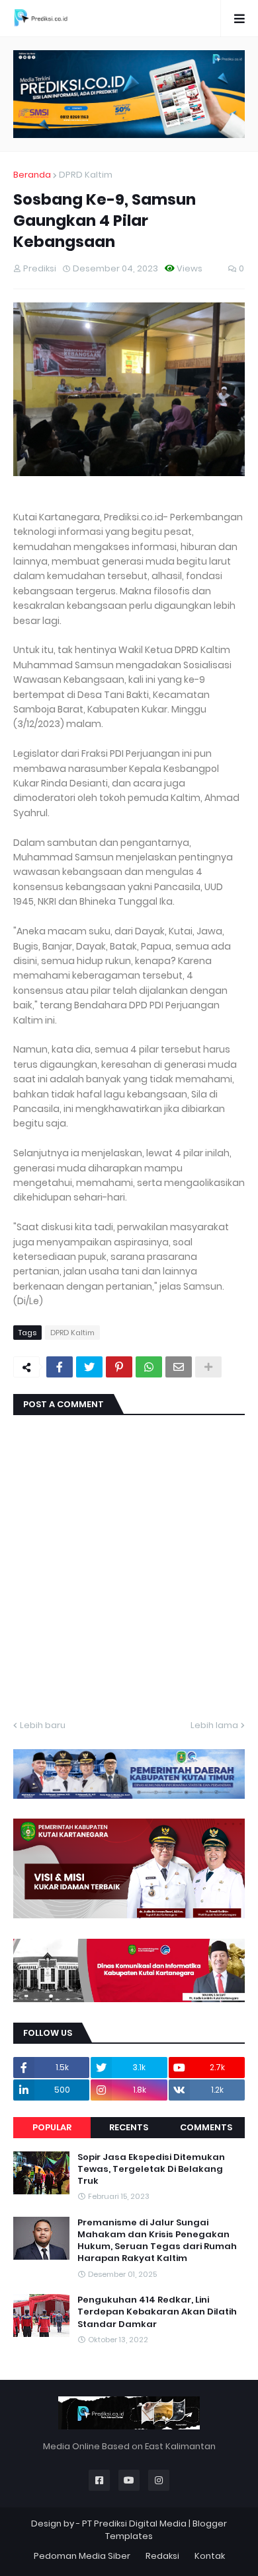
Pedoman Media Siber (82, 2556)
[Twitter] (89, 1367)
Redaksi (162, 2556)
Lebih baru (43, 1725)
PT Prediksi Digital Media (134, 2524)
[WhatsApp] (149, 1367)
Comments (206, 2127)
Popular (52, 2127)
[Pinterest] (119, 1367)
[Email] (179, 1367)
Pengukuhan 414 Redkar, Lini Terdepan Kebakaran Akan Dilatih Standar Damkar (157, 2312)
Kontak (210, 2556)
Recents (129, 2127)
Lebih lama (214, 1725)
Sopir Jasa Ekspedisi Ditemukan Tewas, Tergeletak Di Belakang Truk (151, 2169)
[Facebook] (60, 1367)
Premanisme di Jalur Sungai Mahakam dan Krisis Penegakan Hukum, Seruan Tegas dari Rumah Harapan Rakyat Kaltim (157, 2241)
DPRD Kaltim (86, 175)
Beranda (32, 175)
